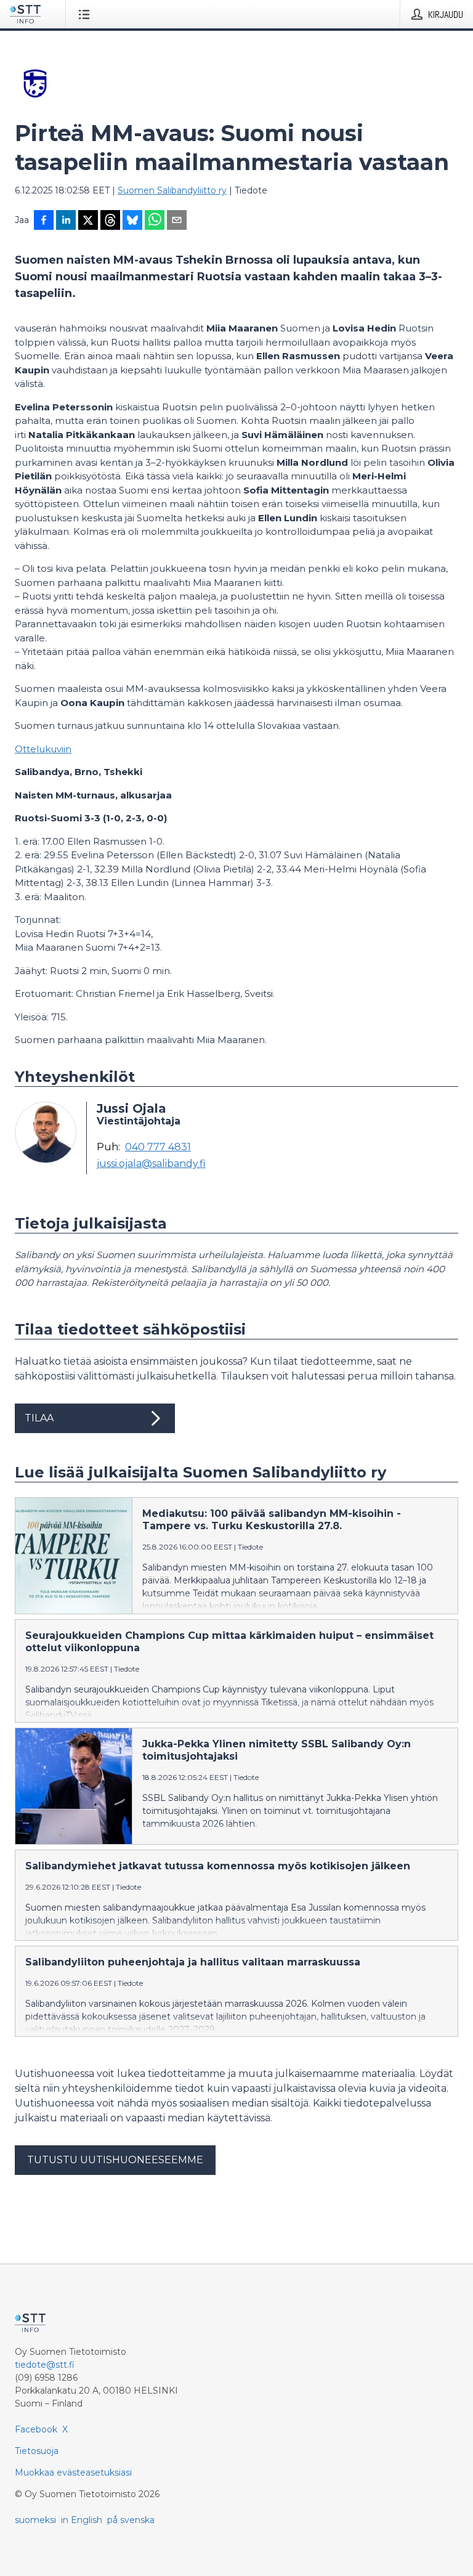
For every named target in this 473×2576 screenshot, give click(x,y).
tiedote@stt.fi (45, 2365)
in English (82, 2520)
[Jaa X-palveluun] (88, 221)
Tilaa (39, 1418)
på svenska (131, 2520)
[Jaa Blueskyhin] (132, 221)
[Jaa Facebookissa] (44, 221)
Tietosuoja (37, 2451)
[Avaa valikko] (87, 14)
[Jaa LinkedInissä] (66, 221)
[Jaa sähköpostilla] (177, 221)
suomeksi (35, 2520)
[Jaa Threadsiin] (110, 221)
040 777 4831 (158, 1147)
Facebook (36, 2429)
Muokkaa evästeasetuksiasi (73, 2472)
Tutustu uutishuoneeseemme (115, 2160)
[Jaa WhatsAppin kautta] (155, 221)
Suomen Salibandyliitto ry (172, 190)
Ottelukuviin (43, 749)
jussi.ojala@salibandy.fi (151, 1164)
